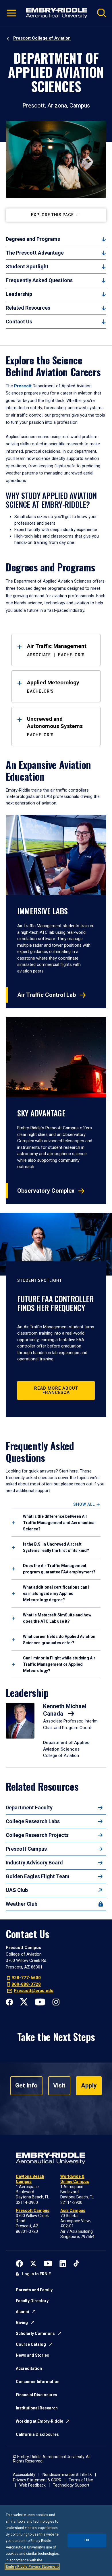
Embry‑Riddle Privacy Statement (32, 2567)
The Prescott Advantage (35, 253)
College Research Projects (37, 1835)
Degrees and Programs (33, 239)
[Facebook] (9, 2001)
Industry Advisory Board (34, 1863)
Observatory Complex (46, 1191)
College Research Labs (33, 1821)
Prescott (23, 386)
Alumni (22, 2312)
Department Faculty (29, 1808)
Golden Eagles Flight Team (38, 1876)
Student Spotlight (27, 266)
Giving (22, 2323)
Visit (59, 2085)
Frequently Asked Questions (39, 280)
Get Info (26, 2085)
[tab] (56, 1523)
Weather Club (22, 1904)
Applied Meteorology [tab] (53, 686)
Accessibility (24, 2475)
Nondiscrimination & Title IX (67, 2475)
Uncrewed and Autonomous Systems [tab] (55, 726)
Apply (89, 2085)
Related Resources (28, 308)
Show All (84, 1504)
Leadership (19, 294)
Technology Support (71, 2485)
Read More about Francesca (56, 1390)
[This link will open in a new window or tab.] (19, 2263)
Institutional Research (37, 2408)
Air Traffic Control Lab (47, 995)
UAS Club (17, 1890)
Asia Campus (73, 2210)
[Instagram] (56, 2001)
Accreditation (29, 2368)
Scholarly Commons (35, 2333)
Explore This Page (52, 215)
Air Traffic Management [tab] (57, 650)
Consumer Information (38, 2382)
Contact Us (19, 322)
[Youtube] (40, 2001)
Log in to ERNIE (36, 2274)
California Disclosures (37, 2434)
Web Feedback (32, 2485)
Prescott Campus (26, 1849)
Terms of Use (81, 2480)
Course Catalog (31, 2344)
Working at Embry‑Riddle (39, 2421)
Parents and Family (34, 2290)
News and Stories (32, 2355)
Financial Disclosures (36, 2395)
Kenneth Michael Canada (65, 1710)
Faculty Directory (32, 2301)
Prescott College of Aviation (42, 38)
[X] (24, 2001)
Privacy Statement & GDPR (37, 2480)
